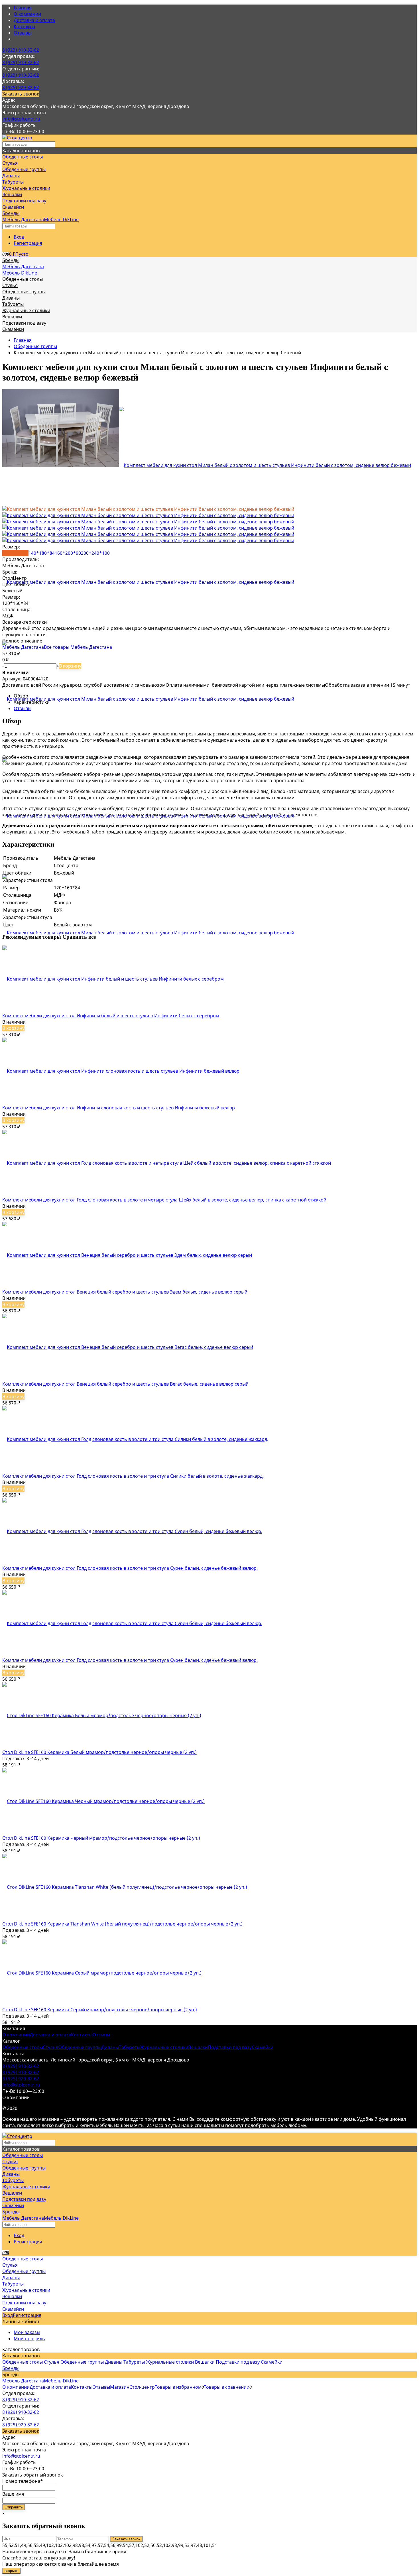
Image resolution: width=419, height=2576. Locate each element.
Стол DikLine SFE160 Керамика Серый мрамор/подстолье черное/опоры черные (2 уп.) (100, 2010)
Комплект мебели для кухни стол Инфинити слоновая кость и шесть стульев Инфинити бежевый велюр (119, 1108)
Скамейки (263, 2047)
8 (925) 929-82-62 (21, 88)
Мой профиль (29, 2339)
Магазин (120, 2387)
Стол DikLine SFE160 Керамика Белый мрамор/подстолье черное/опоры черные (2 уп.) (99, 1752)
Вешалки (198, 2047)
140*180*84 (42, 553)
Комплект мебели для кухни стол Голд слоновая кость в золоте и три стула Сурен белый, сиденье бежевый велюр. (130, 1568)
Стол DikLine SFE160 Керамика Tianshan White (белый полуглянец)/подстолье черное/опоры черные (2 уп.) (122, 1924)
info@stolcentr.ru (21, 119)
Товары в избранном (179, 2387)
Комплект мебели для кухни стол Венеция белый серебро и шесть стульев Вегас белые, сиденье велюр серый (125, 1384)
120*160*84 (15, 553)
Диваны (110, 2047)
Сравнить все (79, 937)
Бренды (11, 2368)
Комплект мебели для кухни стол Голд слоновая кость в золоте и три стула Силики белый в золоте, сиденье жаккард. (133, 1476)
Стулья (50, 2047)
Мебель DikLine (61, 219)
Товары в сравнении (228, 2387)
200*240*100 (95, 553)
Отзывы (23, 33)
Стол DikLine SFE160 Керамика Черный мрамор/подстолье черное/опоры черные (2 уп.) (101, 1838)
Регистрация (28, 243)
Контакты (24, 27)
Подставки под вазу (230, 2047)
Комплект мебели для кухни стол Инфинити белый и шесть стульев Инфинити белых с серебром (111, 1016)
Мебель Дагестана (23, 219)
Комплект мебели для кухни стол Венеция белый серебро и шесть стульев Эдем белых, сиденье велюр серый (125, 1292)
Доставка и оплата (34, 20)
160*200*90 (68, 553)
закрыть (11, 2571)
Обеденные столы (23, 2047)
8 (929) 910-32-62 (21, 50)
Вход (19, 237)
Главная (23, 8)
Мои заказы (27, 2332)
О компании (27, 14)
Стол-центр (142, 2387)
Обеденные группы (35, 346)
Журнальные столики (164, 2047)
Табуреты (130, 2047)
